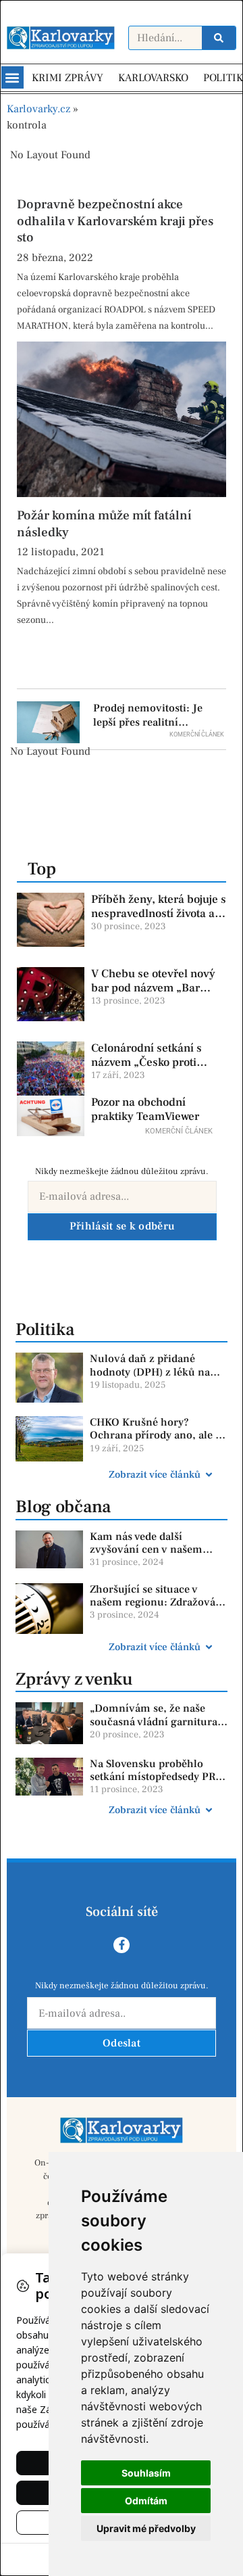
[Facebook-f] (122, 1945)
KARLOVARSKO (153, 78)
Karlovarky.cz (38, 109)
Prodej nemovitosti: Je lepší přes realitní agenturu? (148, 722)
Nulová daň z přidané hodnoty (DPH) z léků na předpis (150, 1372)
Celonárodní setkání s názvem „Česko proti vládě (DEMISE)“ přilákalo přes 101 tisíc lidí (159, 1069)
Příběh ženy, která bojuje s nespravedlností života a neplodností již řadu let (159, 913)
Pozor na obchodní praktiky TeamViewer (145, 1109)
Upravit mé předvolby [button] (146, 2528)
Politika (45, 1330)
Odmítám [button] (146, 2501)
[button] (12, 77)
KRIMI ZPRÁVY (67, 78)
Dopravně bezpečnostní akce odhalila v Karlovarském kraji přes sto (115, 221)
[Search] (219, 38)
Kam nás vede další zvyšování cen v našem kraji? (146, 1549)
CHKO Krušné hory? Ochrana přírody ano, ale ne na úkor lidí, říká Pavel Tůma (159, 1442)
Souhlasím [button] (146, 2473)
